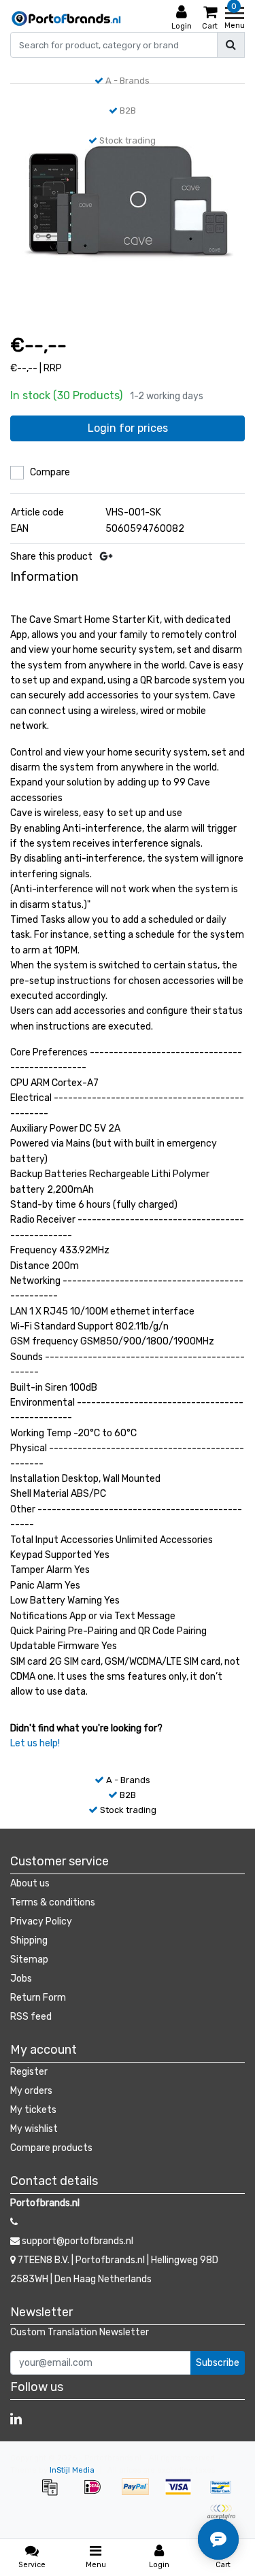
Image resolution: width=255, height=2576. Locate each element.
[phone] (14, 2222)
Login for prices (128, 428)
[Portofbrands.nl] (66, 18)
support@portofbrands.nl (78, 2241)
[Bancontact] (224, 2494)
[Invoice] (54, 2494)
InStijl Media (72, 2470)
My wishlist (34, 2129)
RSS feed (31, 2017)
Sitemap (29, 1960)
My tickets (33, 2110)
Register (29, 2072)
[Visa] (183, 2494)
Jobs (21, 1979)
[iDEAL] (97, 2494)
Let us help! (35, 1743)
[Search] (231, 45)
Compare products (51, 2148)
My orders (31, 2091)
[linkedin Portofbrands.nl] (16, 2419)
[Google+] (106, 557)
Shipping (29, 1941)
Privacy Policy (41, 1921)
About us (30, 1883)
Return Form (38, 1998)
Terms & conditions (53, 1902)
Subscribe (218, 2363)
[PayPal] (140, 2494)
